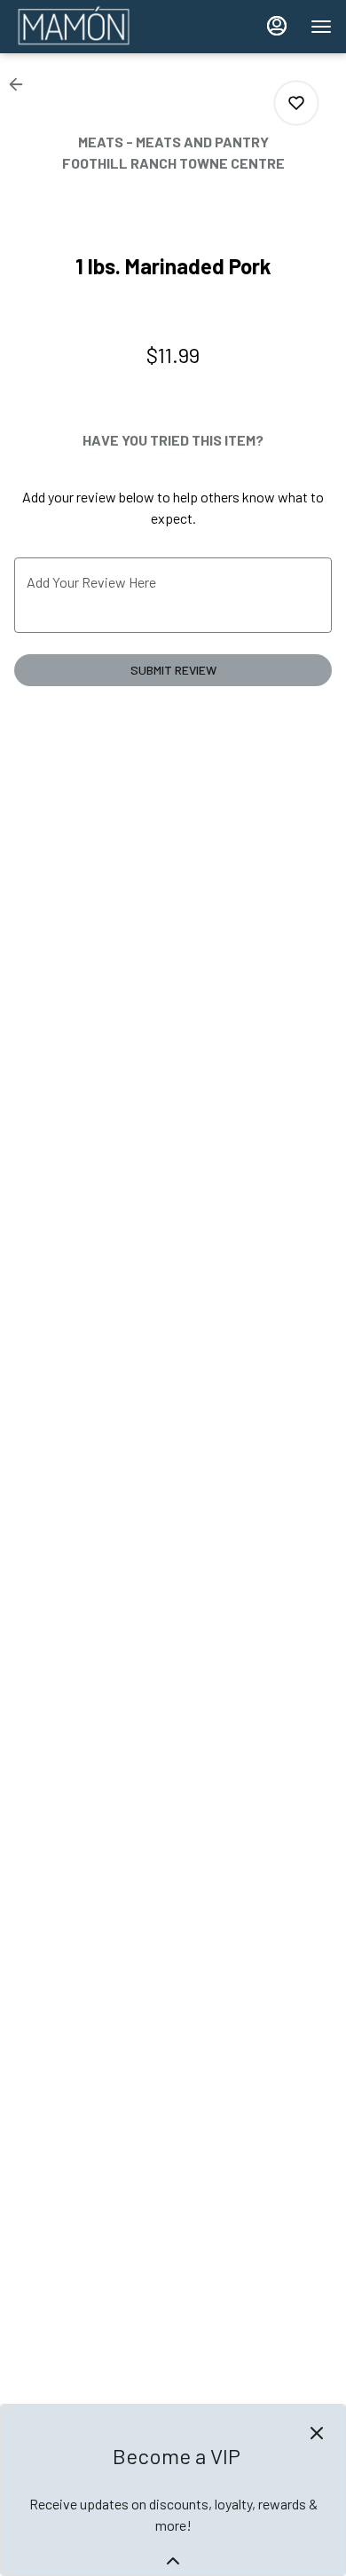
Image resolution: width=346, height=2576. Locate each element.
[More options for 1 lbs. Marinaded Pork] (296, 103)
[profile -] (277, 26)
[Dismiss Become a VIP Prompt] (317, 2433)
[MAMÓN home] (94, 27)
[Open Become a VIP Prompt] (173, 2561)
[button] (21, 84)
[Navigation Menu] (321, 27)
